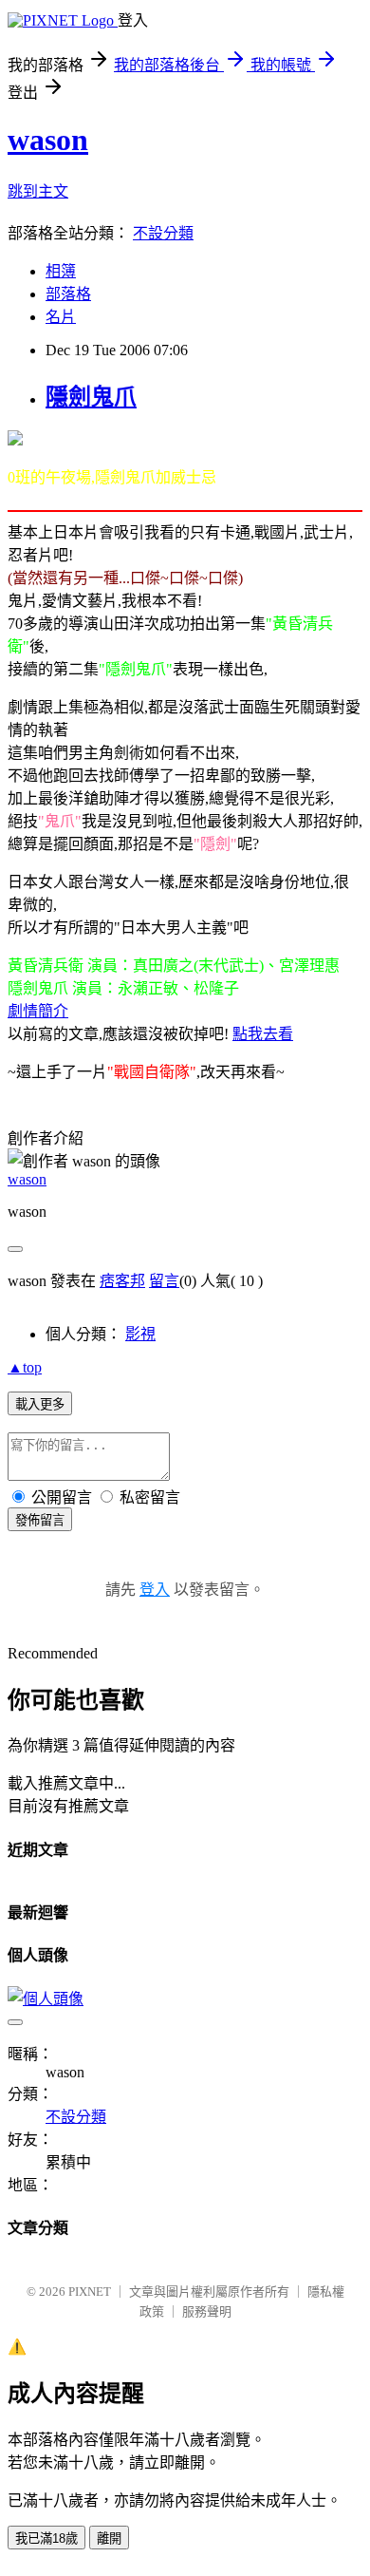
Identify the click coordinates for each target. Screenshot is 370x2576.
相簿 (61, 271)
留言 (164, 1281)
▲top (25, 1367)
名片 (61, 317)
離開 (109, 2538)
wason (48, 140)
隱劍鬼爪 (91, 397)
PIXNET (90, 2292)
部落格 (68, 294)
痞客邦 (122, 1281)
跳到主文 (38, 191)
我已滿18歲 (46, 2538)
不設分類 (163, 233)
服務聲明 (207, 2311)
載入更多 (40, 1404)
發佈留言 (40, 1520)
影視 (140, 1334)
